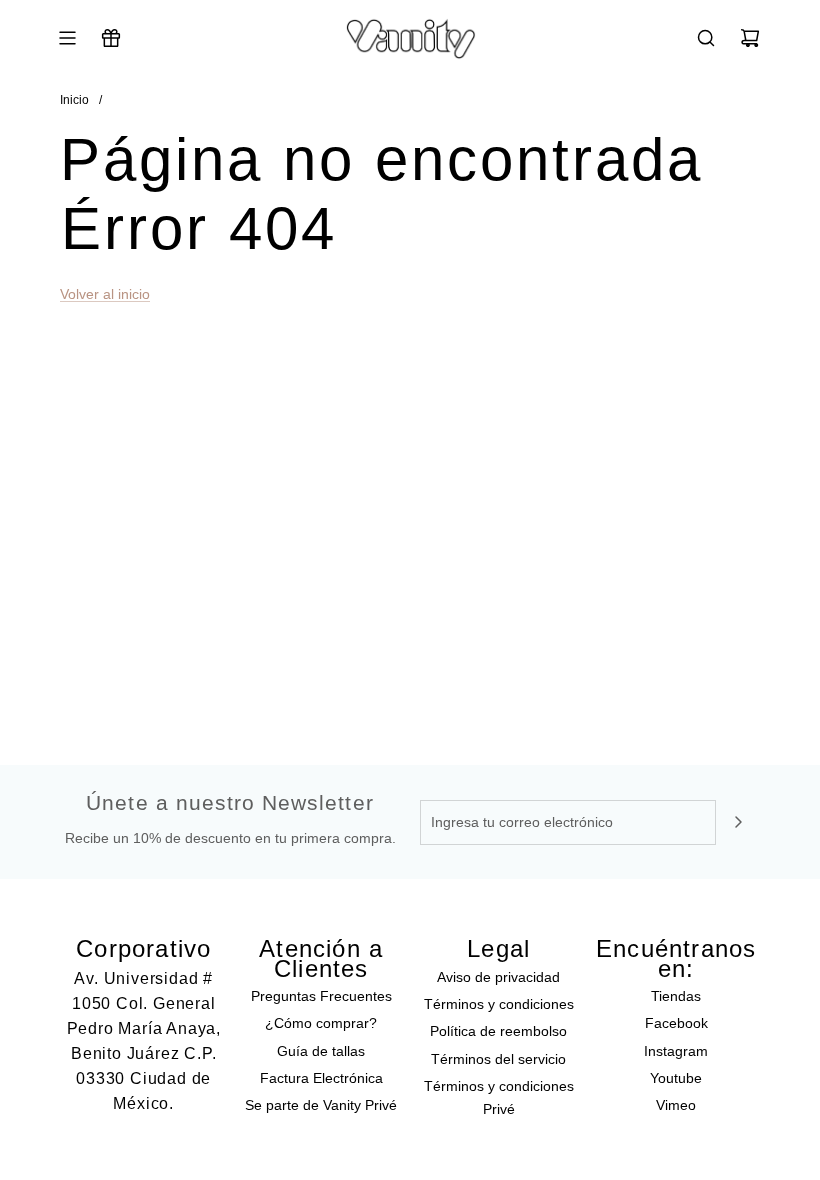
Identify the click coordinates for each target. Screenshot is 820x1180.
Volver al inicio (105, 294)
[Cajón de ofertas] (111, 38)
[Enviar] (738, 822)
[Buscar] (706, 38)
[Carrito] (750, 38)
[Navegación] (67, 38)
